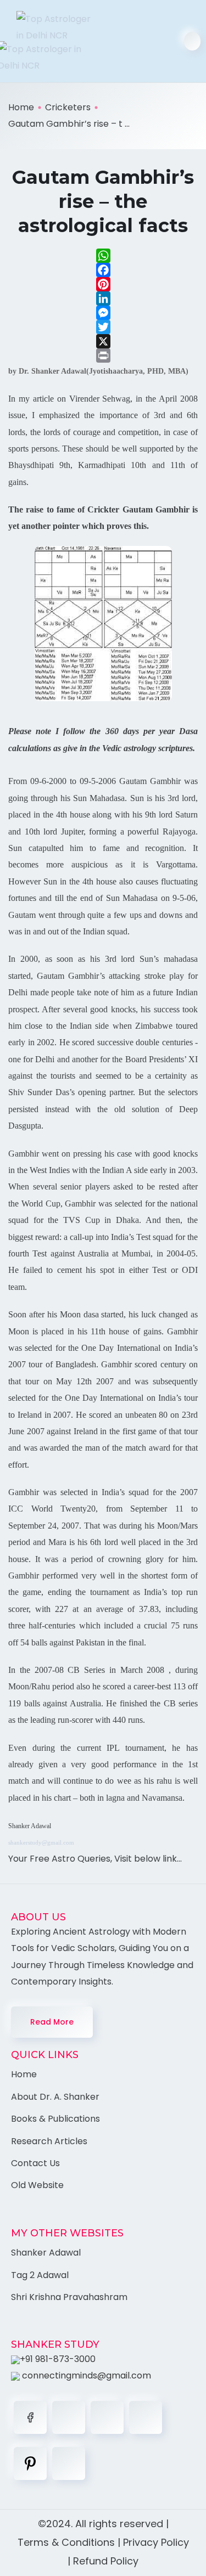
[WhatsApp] (103, 256)
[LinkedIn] (103, 298)
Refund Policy (106, 2561)
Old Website (37, 2185)
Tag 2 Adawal (40, 2275)
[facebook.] (30, 2417)
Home (21, 107)
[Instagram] (146, 2417)
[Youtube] (69, 2464)
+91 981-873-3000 (58, 2359)
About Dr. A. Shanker (55, 2097)
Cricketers (68, 107)
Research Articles (49, 2141)
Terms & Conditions (66, 2542)
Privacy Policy (156, 2542)
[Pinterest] (103, 284)
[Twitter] (103, 327)
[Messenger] (103, 313)
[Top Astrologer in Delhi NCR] (50, 41)
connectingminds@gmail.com (85, 2375)
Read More (52, 2022)
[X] (103, 341)
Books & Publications (55, 2119)
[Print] (103, 356)
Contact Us (35, 2163)
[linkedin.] (107, 2417)
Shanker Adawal (46, 2253)
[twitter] (69, 2417)
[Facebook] (103, 270)
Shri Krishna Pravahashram (69, 2297)
